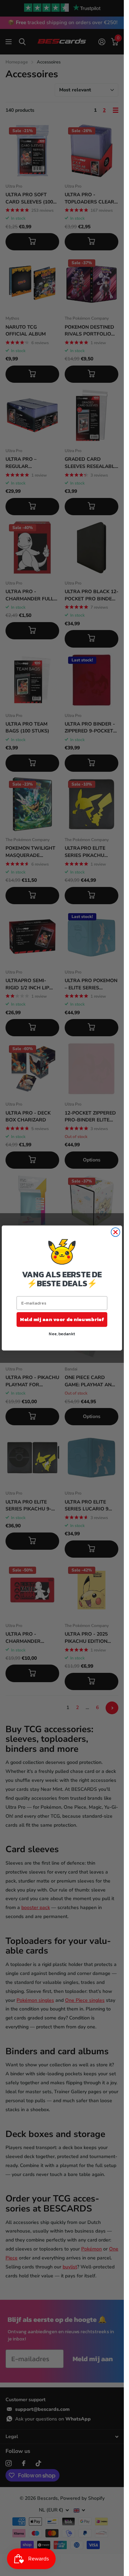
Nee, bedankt (62, 1333)
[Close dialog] (115, 1232)
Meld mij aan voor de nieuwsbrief (62, 1319)
